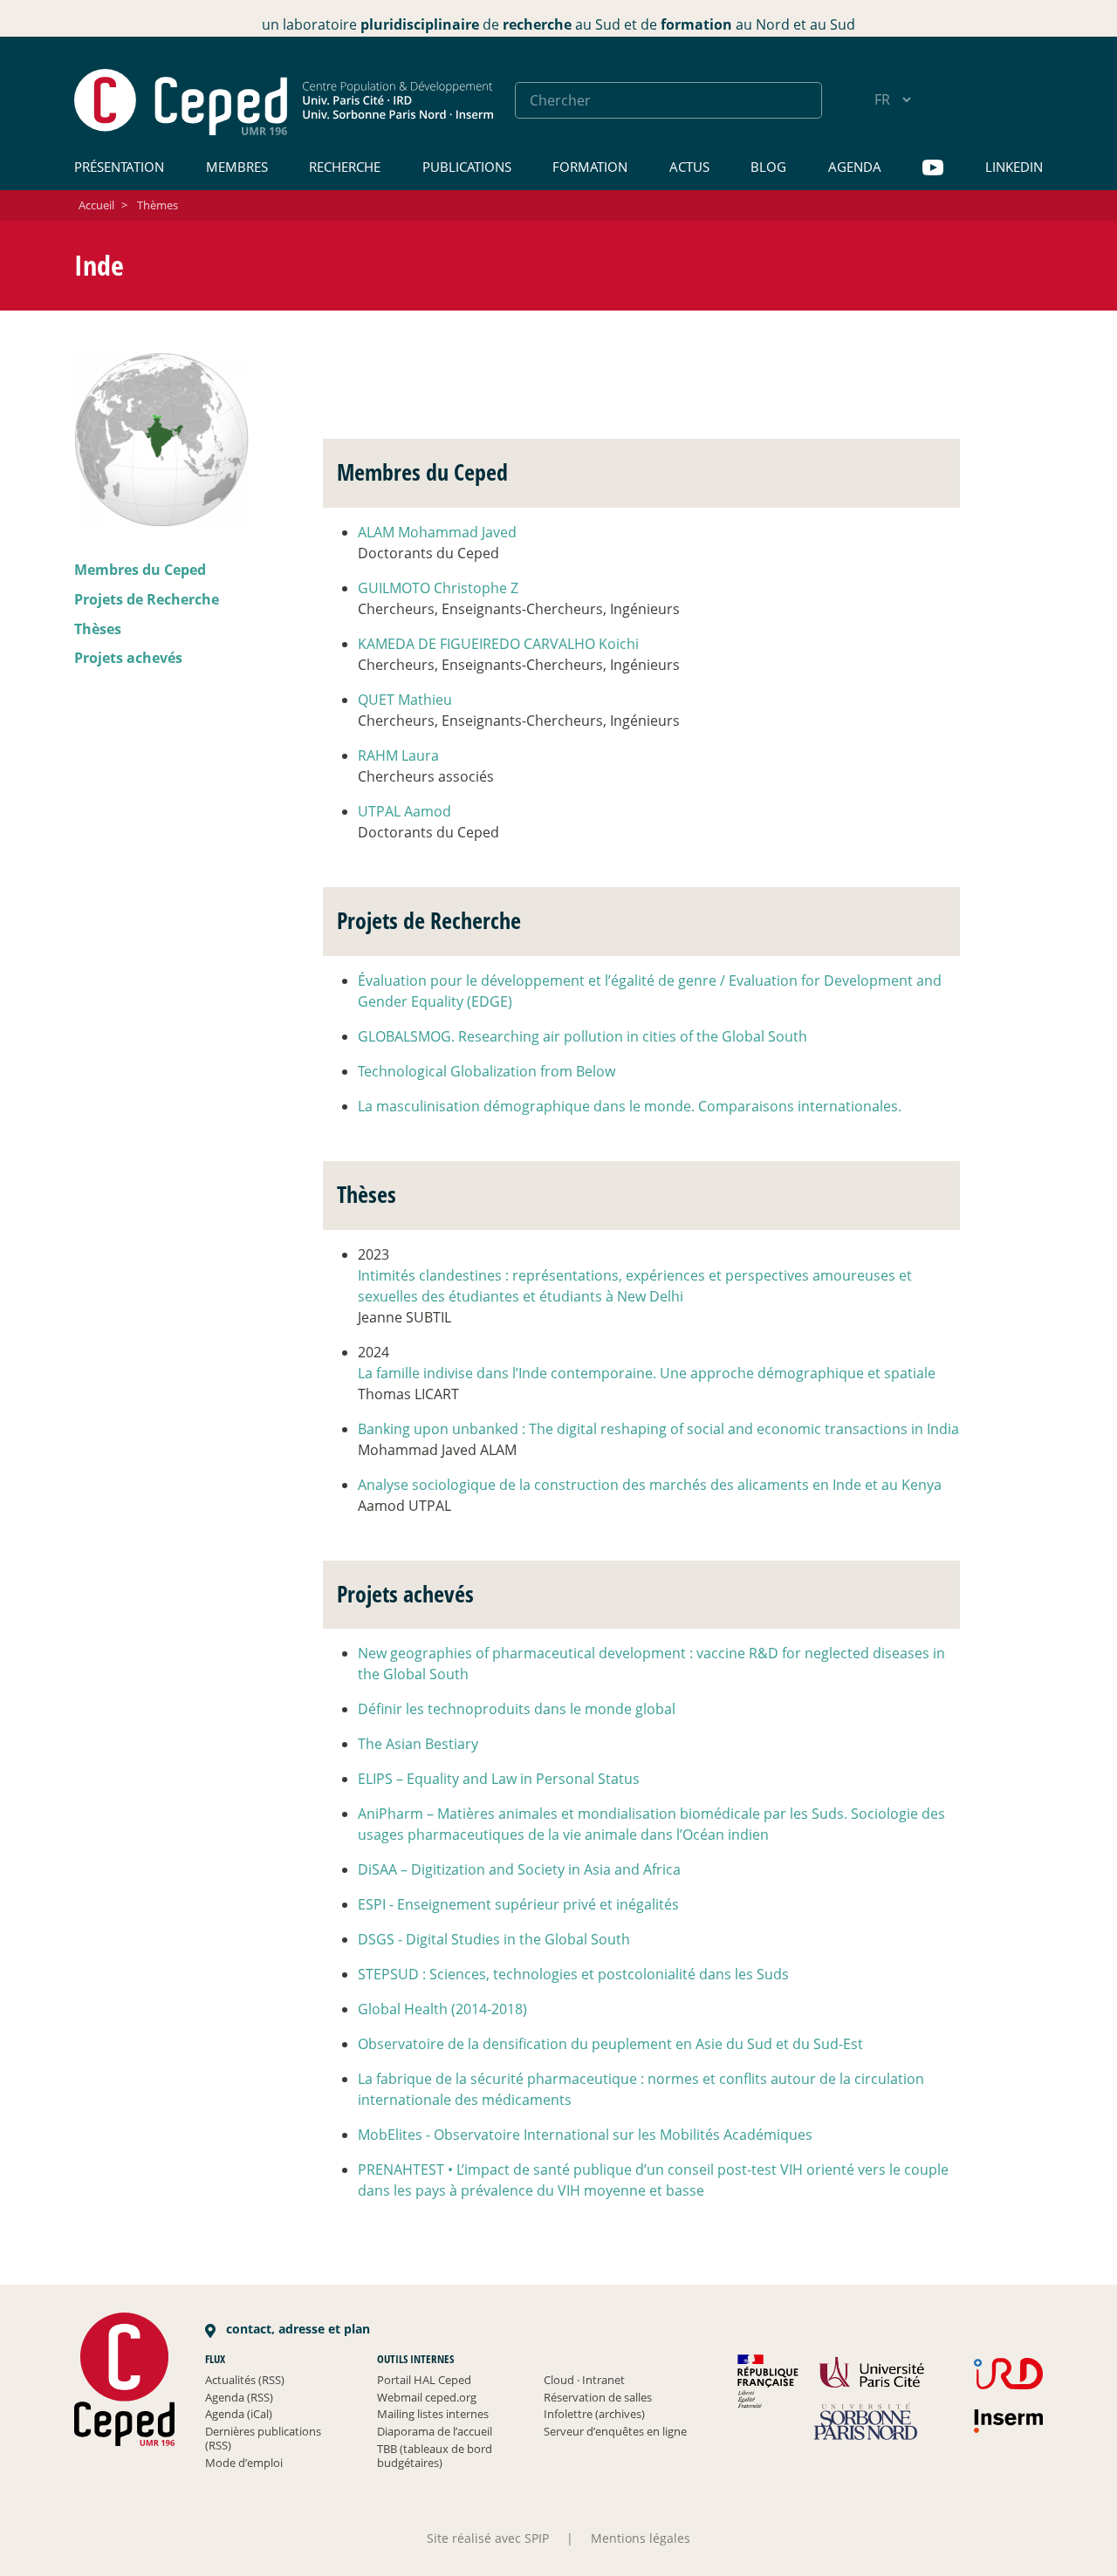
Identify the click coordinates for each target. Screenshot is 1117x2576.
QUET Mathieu (405, 700)
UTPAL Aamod (404, 811)
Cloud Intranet (584, 2380)
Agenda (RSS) (239, 2397)
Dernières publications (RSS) (263, 2438)
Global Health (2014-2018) (442, 2009)
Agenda (855, 167)
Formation (590, 167)
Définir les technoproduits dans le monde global (517, 1709)
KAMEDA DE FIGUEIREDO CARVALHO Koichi (498, 644)
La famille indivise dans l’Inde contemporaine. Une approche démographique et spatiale (647, 1373)
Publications (467, 167)
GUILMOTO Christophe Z (438, 588)
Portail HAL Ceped (424, 2380)
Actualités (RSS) (245, 2380)
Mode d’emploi (244, 2463)
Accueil (96, 205)
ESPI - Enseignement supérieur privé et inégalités (518, 1904)
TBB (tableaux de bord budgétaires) (435, 2456)
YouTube (933, 168)
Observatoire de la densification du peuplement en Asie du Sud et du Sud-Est (610, 2044)
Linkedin (1014, 167)
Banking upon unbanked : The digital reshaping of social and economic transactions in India (658, 1429)
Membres (237, 167)
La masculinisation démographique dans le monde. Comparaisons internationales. (630, 1106)
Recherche (345, 167)
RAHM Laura (398, 755)
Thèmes (158, 205)
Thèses (98, 628)
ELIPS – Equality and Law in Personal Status (499, 1779)
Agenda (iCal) (239, 2414)
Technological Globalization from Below (487, 1071)
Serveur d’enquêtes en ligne (615, 2431)
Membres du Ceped (140, 570)
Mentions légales (641, 2538)
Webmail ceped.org (427, 2397)
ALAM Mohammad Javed (437, 532)
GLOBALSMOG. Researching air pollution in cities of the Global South (582, 1036)
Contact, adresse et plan (296, 2329)
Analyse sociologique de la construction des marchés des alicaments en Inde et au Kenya (650, 1485)
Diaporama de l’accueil (435, 2431)
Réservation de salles (598, 2397)
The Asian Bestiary (418, 1744)
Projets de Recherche (147, 598)
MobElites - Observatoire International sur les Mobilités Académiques (585, 2135)
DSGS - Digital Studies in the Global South (494, 1939)
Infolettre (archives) (594, 2414)
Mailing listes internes (433, 2414)
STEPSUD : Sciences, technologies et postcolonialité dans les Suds (573, 1974)
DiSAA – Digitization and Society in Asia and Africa (519, 1869)
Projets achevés (128, 658)
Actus (689, 167)
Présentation (119, 167)
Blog (768, 167)
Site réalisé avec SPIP (488, 2538)
